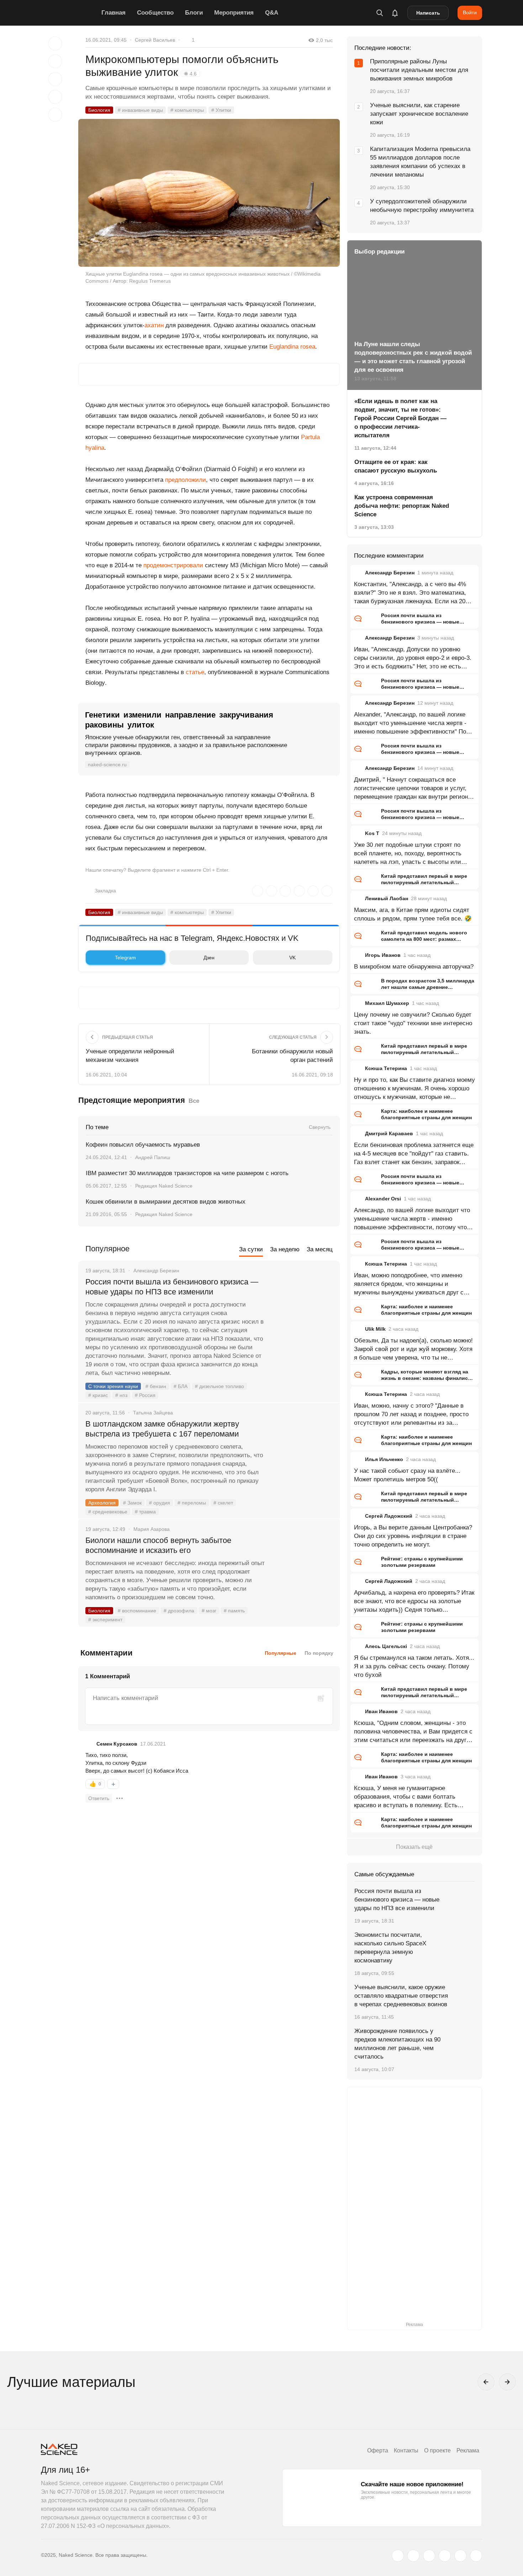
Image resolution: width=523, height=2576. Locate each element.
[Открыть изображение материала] (209, 193)
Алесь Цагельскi (386, 1646)
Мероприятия (234, 13)
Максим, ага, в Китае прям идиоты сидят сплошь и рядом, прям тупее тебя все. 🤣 (413, 914)
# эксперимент (105, 1620)
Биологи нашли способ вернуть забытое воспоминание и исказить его (158, 1545)
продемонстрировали (173, 565)
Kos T (372, 833)
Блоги (194, 13)
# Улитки (221, 110)
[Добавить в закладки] (55, 43)
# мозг (209, 1611)
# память (234, 1611)
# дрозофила (179, 1611)
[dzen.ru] (445, 2556)
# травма (145, 1512)
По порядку (319, 1653)
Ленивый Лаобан (387, 898)
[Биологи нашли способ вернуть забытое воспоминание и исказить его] (302, 1567)
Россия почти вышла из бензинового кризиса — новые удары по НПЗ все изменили (172, 1287)
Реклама (468, 2450)
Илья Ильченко (384, 1459)
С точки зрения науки (113, 1386)
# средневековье (108, 1512)
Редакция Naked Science (164, 1186)
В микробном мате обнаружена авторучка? (414, 967)
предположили (186, 480)
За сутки (251, 1249)
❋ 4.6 (190, 74)
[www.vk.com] (413, 2556)
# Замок (132, 1503)
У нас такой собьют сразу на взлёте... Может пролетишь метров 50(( (407, 1475)
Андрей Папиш (153, 1157)
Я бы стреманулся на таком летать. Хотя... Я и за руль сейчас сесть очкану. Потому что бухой (414, 1666)
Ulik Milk (375, 1329)
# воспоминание (137, 1611)
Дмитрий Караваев (389, 1133)
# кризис (98, 1395)
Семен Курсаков (117, 1744)
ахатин (154, 325)
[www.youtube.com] (429, 2556)
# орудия (160, 1503)
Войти (470, 12)
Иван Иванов (381, 1711)
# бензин (156, 1386)
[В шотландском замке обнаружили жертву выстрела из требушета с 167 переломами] (302, 1451)
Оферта (378, 2450)
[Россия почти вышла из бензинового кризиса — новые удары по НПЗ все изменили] (302, 1309)
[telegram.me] (460, 2556)
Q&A (272, 13)
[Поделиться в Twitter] (55, 79)
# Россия (145, 1395)
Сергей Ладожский (389, 1516)
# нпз (121, 1395)
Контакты (406, 2450)
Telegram (125, 958)
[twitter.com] (398, 2556)
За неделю (285, 1249)
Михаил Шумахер (387, 1003)
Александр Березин (390, 573)
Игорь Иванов (383, 955)
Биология (99, 110)
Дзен (209, 958)
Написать (428, 13)
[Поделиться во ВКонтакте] (55, 115)
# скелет (223, 1503)
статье (195, 672)
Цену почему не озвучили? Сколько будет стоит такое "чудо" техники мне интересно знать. (413, 1023)
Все (194, 1101)
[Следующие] (507, 2382)
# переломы (192, 1503)
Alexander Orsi (383, 1199)
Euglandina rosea (292, 347)
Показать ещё (414, 1847)
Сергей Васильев (155, 40)
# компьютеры (187, 110)
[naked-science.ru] (476, 2556)
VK (292, 958)
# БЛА (181, 1386)
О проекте (437, 2450)
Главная (113, 13)
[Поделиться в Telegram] (55, 97)
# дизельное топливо (220, 1386)
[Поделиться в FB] (55, 61)
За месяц (320, 1249)
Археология (102, 1503)
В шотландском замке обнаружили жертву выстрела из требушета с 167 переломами (162, 1429)
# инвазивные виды (140, 110)
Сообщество (155, 13)
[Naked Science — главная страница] (69, 13)
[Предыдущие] (486, 2382)
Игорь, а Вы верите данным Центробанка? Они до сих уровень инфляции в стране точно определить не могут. (413, 1536)
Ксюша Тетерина (386, 1068)
